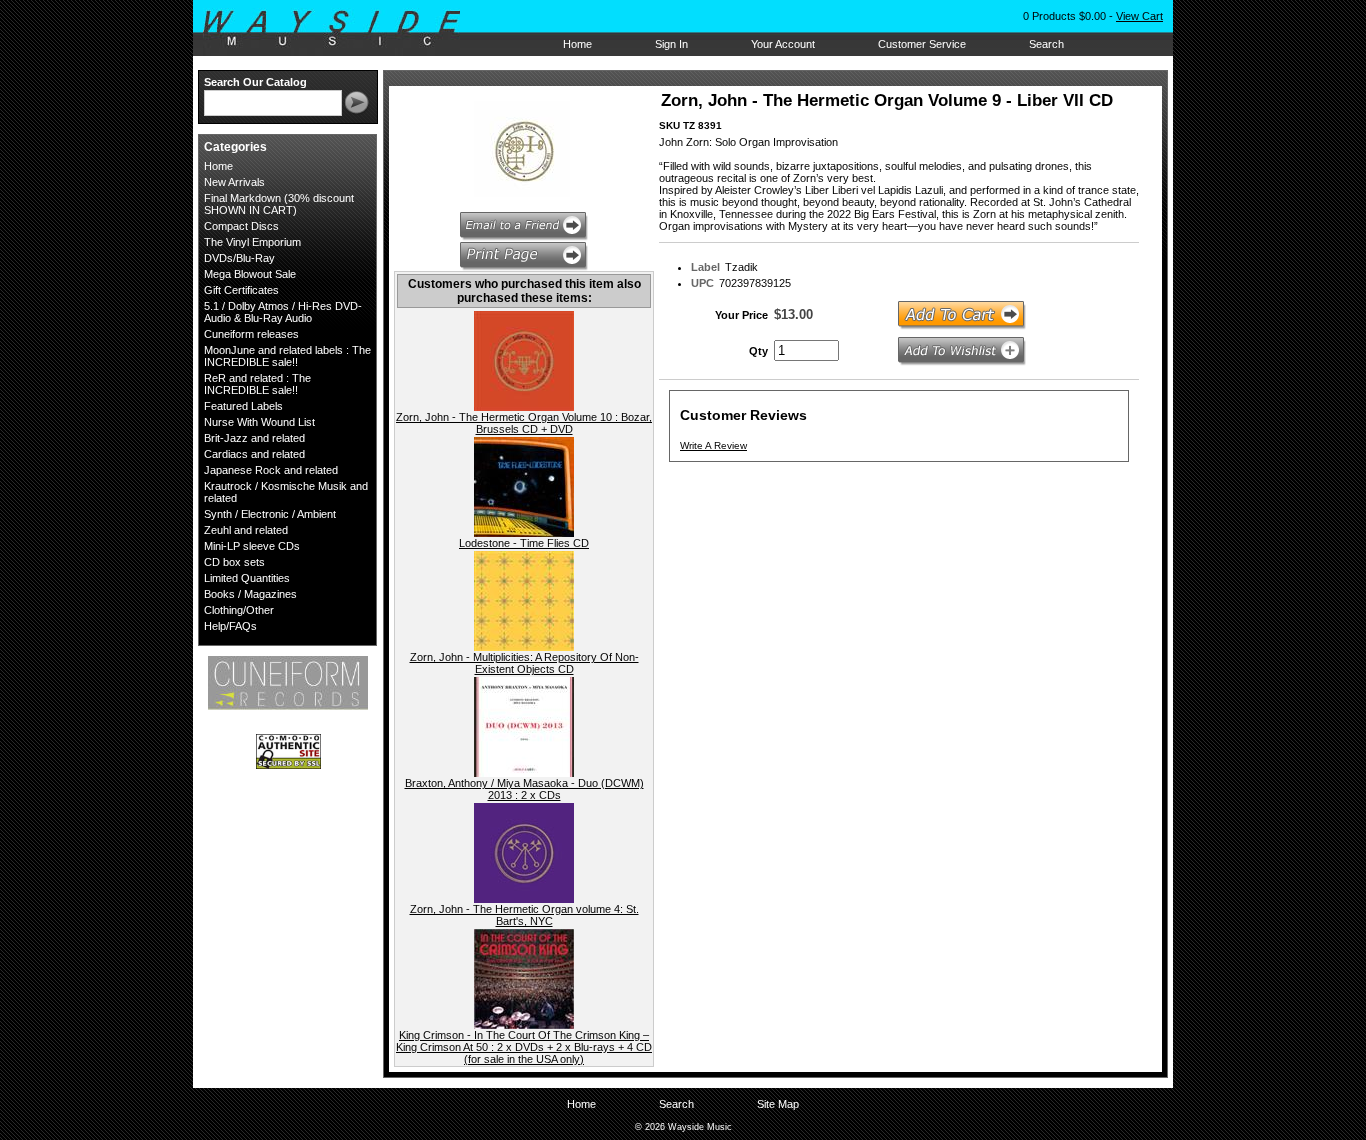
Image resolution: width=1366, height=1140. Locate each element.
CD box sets (234, 562)
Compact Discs (241, 226)
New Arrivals (234, 182)
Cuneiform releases (251, 334)
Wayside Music (341, 29)
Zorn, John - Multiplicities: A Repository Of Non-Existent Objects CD (524, 663)
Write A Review (713, 445)
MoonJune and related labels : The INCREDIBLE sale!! (287, 356)
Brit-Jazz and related (254, 438)
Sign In (671, 44)
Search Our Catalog (255, 82)
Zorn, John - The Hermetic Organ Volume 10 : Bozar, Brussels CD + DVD (524, 423)
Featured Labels (243, 406)
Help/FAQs (230, 626)
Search (1046, 44)
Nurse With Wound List (259, 422)
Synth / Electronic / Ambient (270, 514)
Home (577, 44)
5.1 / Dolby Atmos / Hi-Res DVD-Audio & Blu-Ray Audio (283, 312)
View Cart (1139, 16)
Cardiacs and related (254, 454)
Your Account (783, 44)
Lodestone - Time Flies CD (524, 543)
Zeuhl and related (246, 530)
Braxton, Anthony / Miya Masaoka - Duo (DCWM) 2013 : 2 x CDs (524, 789)
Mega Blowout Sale (250, 274)
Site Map (778, 1104)
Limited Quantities (247, 578)
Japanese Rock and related (271, 470)
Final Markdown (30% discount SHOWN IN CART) (279, 204)
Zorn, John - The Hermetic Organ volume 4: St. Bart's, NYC (524, 915)
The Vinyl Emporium (252, 242)
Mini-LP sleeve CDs (252, 546)
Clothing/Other (239, 610)
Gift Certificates (241, 290)
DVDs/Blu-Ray (239, 258)
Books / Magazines (250, 594)
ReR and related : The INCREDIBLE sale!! (257, 384)
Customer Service (922, 44)
